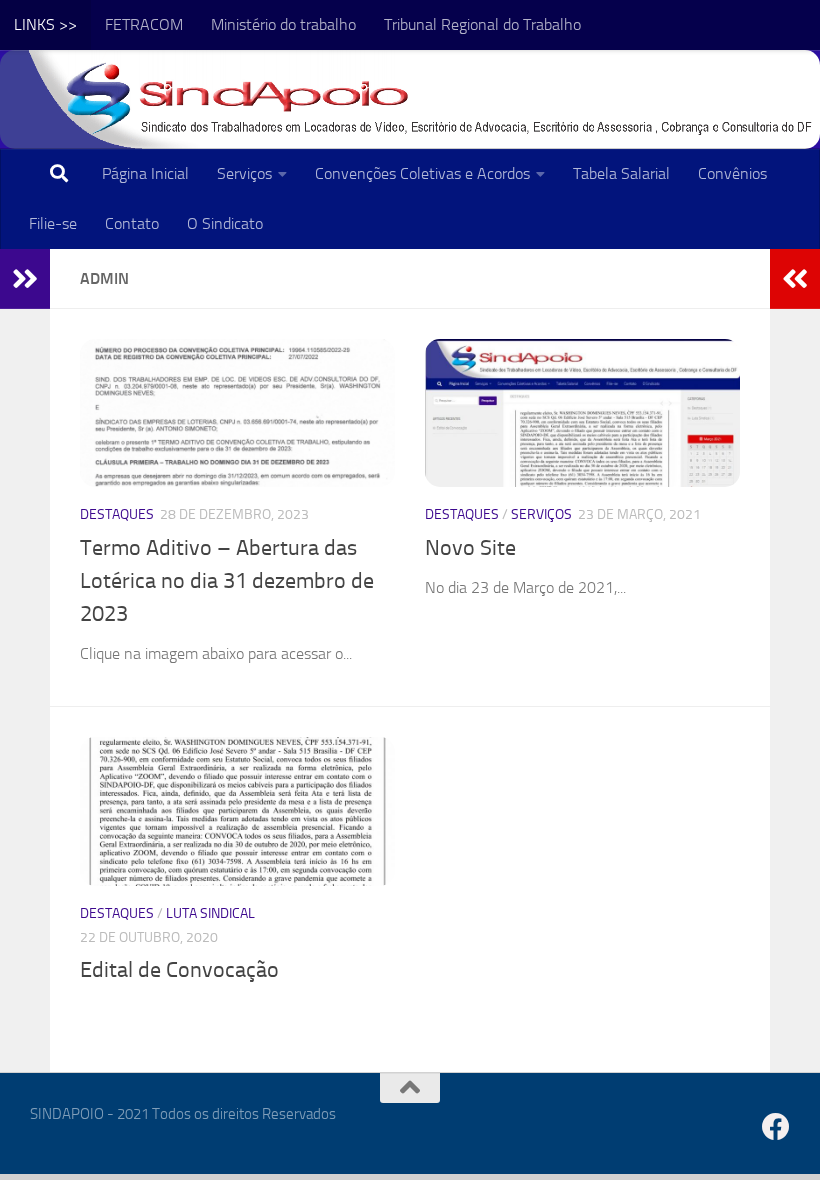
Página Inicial (145, 173)
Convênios (732, 173)
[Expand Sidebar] (25, 279)
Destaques (117, 514)
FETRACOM (144, 24)
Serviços (244, 173)
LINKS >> (45, 24)
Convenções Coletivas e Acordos (422, 173)
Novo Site (470, 548)
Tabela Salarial (621, 173)
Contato (132, 223)
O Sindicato (225, 223)
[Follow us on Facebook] (776, 1127)
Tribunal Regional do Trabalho (482, 24)
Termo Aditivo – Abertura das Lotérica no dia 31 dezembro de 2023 (227, 581)
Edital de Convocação (179, 970)
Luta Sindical (210, 913)
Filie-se (53, 223)
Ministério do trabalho (283, 24)
